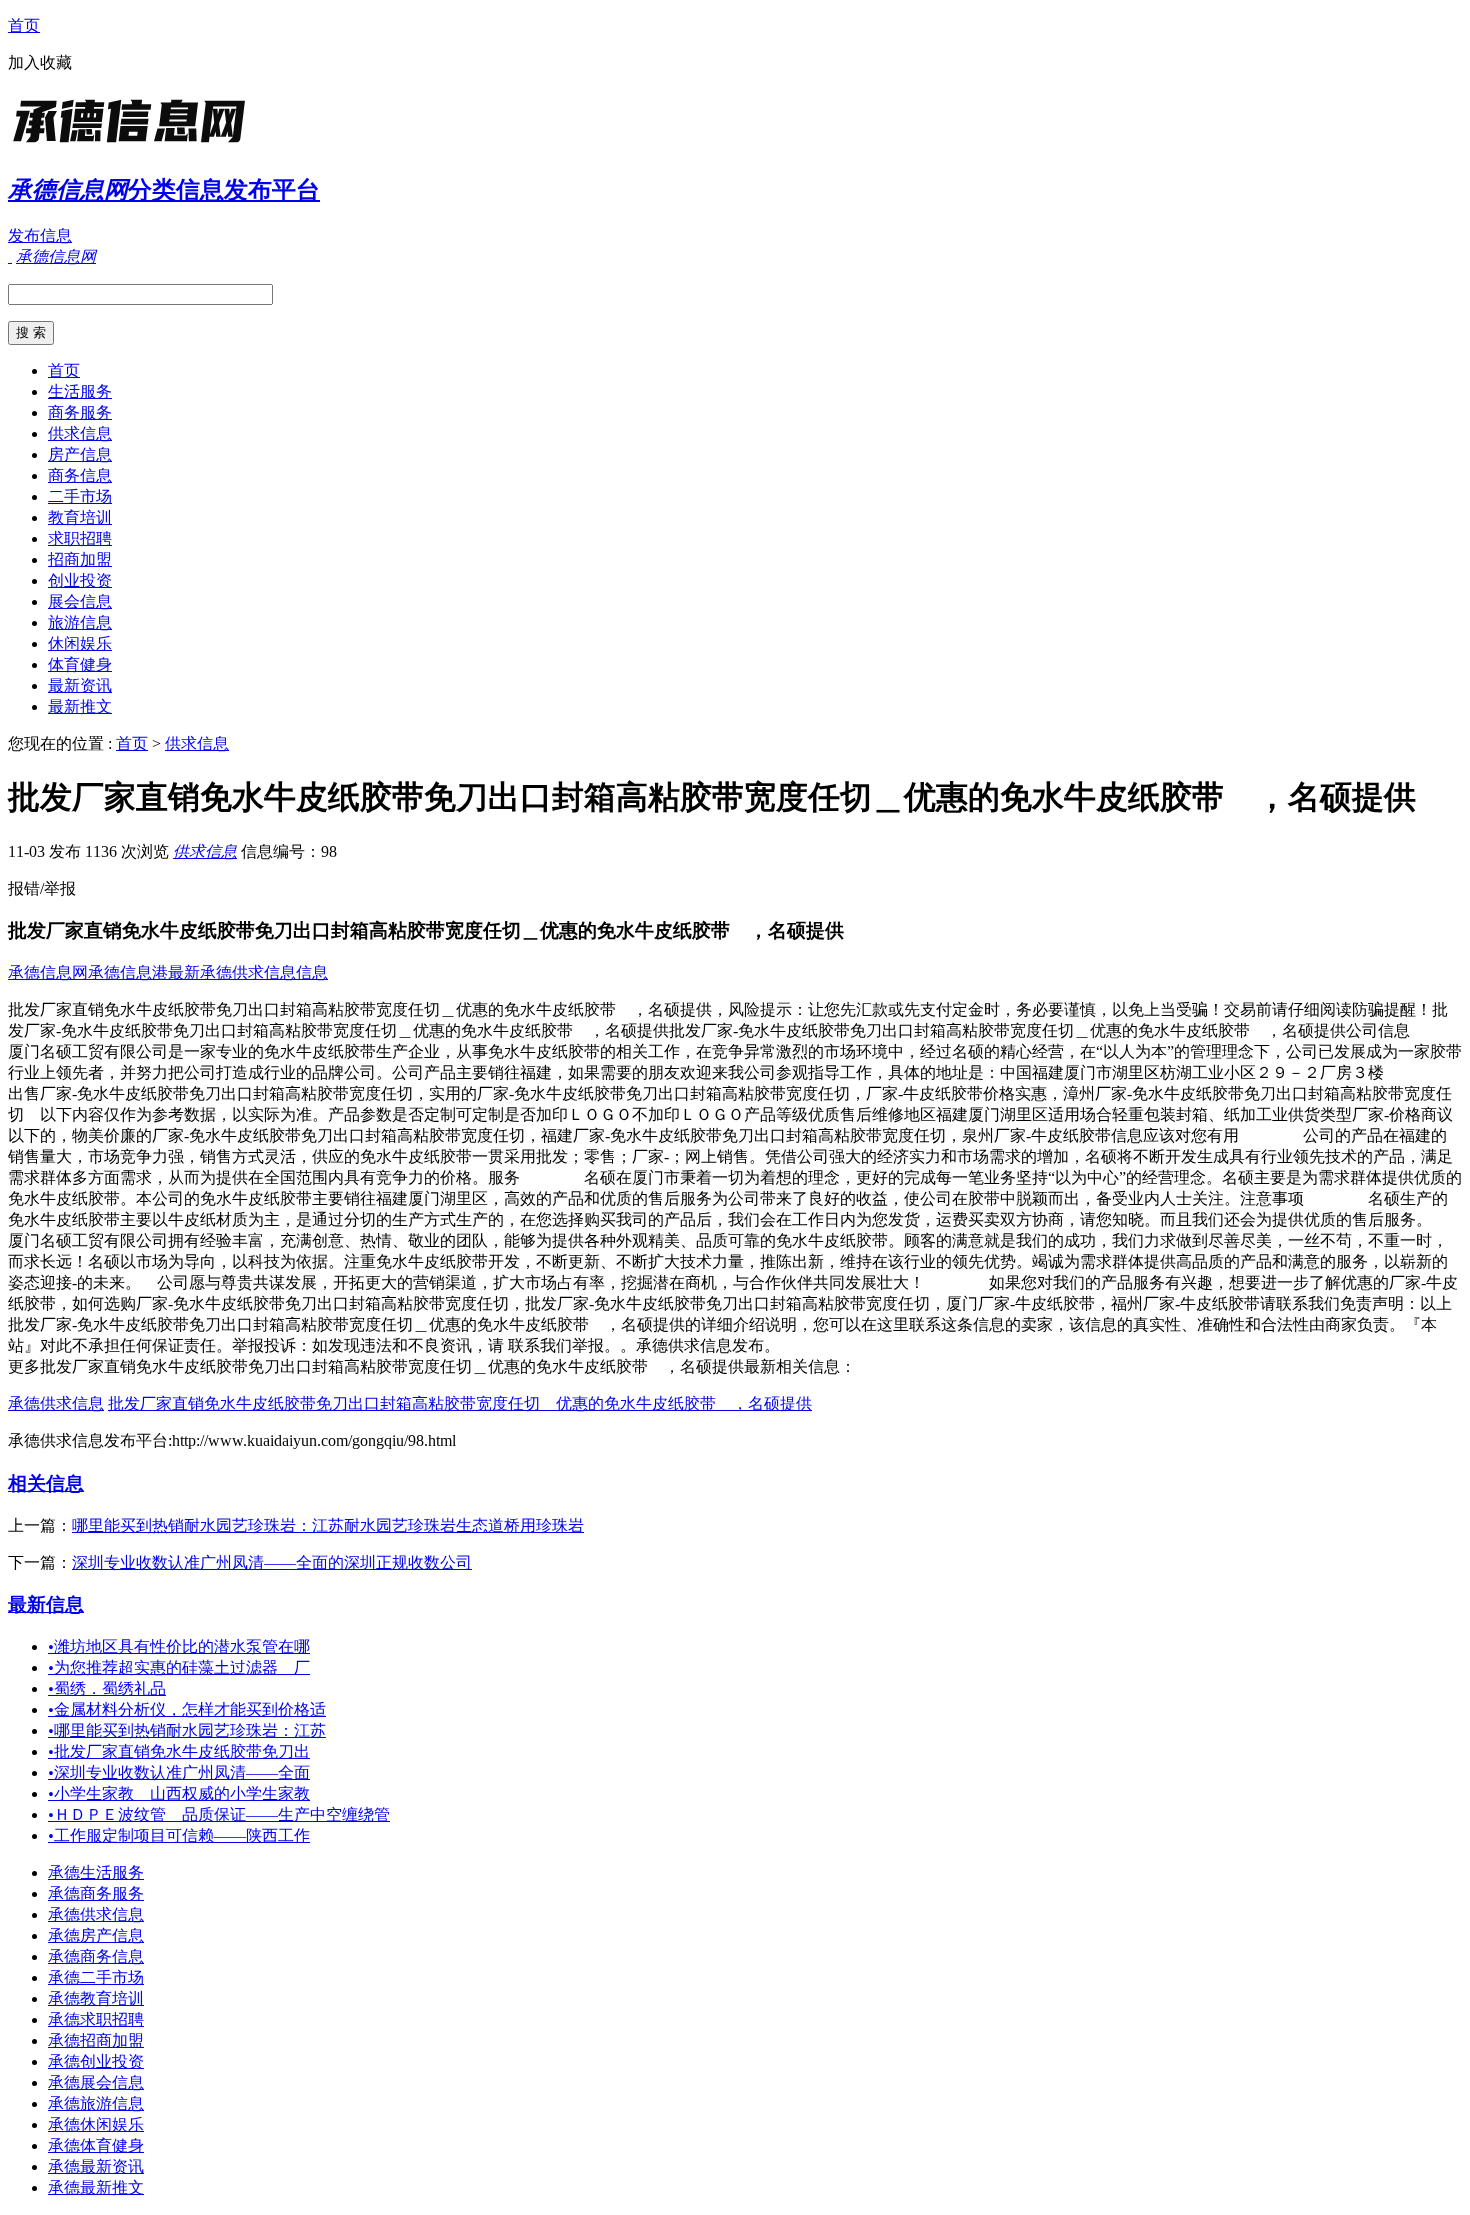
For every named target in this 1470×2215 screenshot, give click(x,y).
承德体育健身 (96, 2145)
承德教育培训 (96, 1998)
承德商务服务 (96, 1893)
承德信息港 (128, 972)
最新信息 (46, 1604)
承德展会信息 (96, 2082)
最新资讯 (80, 685)
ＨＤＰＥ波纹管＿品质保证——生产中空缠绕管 (219, 1814)
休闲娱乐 (80, 643)
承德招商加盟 (96, 2040)
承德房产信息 (96, 1935)
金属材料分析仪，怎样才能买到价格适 (187, 1709)
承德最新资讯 (96, 2166)
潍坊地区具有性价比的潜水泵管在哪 (179, 1646)
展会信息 (80, 601)
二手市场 (80, 496)
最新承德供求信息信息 (248, 972)
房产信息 (80, 454)
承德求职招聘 (96, 2019)
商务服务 (80, 412)
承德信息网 (48, 972)
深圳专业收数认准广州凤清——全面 (179, 1772)
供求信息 (80, 433)
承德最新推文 (96, 2187)
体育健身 (80, 664)
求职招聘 (80, 538)
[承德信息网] (133, 144)
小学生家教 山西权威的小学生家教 (179, 1793)
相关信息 (46, 1483)
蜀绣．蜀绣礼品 (107, 1688)
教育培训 (80, 517)
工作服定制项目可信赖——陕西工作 (179, 1835)
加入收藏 (40, 62)
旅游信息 (80, 622)
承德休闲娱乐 (96, 2124)
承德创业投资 (96, 2061)
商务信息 (80, 475)
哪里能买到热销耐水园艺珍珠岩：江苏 (187, 1730)
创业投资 (80, 580)
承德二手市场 (96, 1977)
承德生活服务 (96, 1872)
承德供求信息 (56, 1403)
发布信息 (40, 235)
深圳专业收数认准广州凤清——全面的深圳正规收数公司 (272, 1562)
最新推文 (80, 706)
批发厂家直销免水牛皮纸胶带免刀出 (179, 1751)
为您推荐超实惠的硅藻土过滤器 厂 (179, 1667)
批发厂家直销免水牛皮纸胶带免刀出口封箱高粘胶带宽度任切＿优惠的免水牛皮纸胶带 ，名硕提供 (460, 1403)
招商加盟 (80, 559)
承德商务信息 (96, 1956)
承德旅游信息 (96, 2103)
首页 (24, 25)
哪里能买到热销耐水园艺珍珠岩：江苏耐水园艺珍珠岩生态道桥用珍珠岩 (328, 1525)
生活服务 (80, 391)
